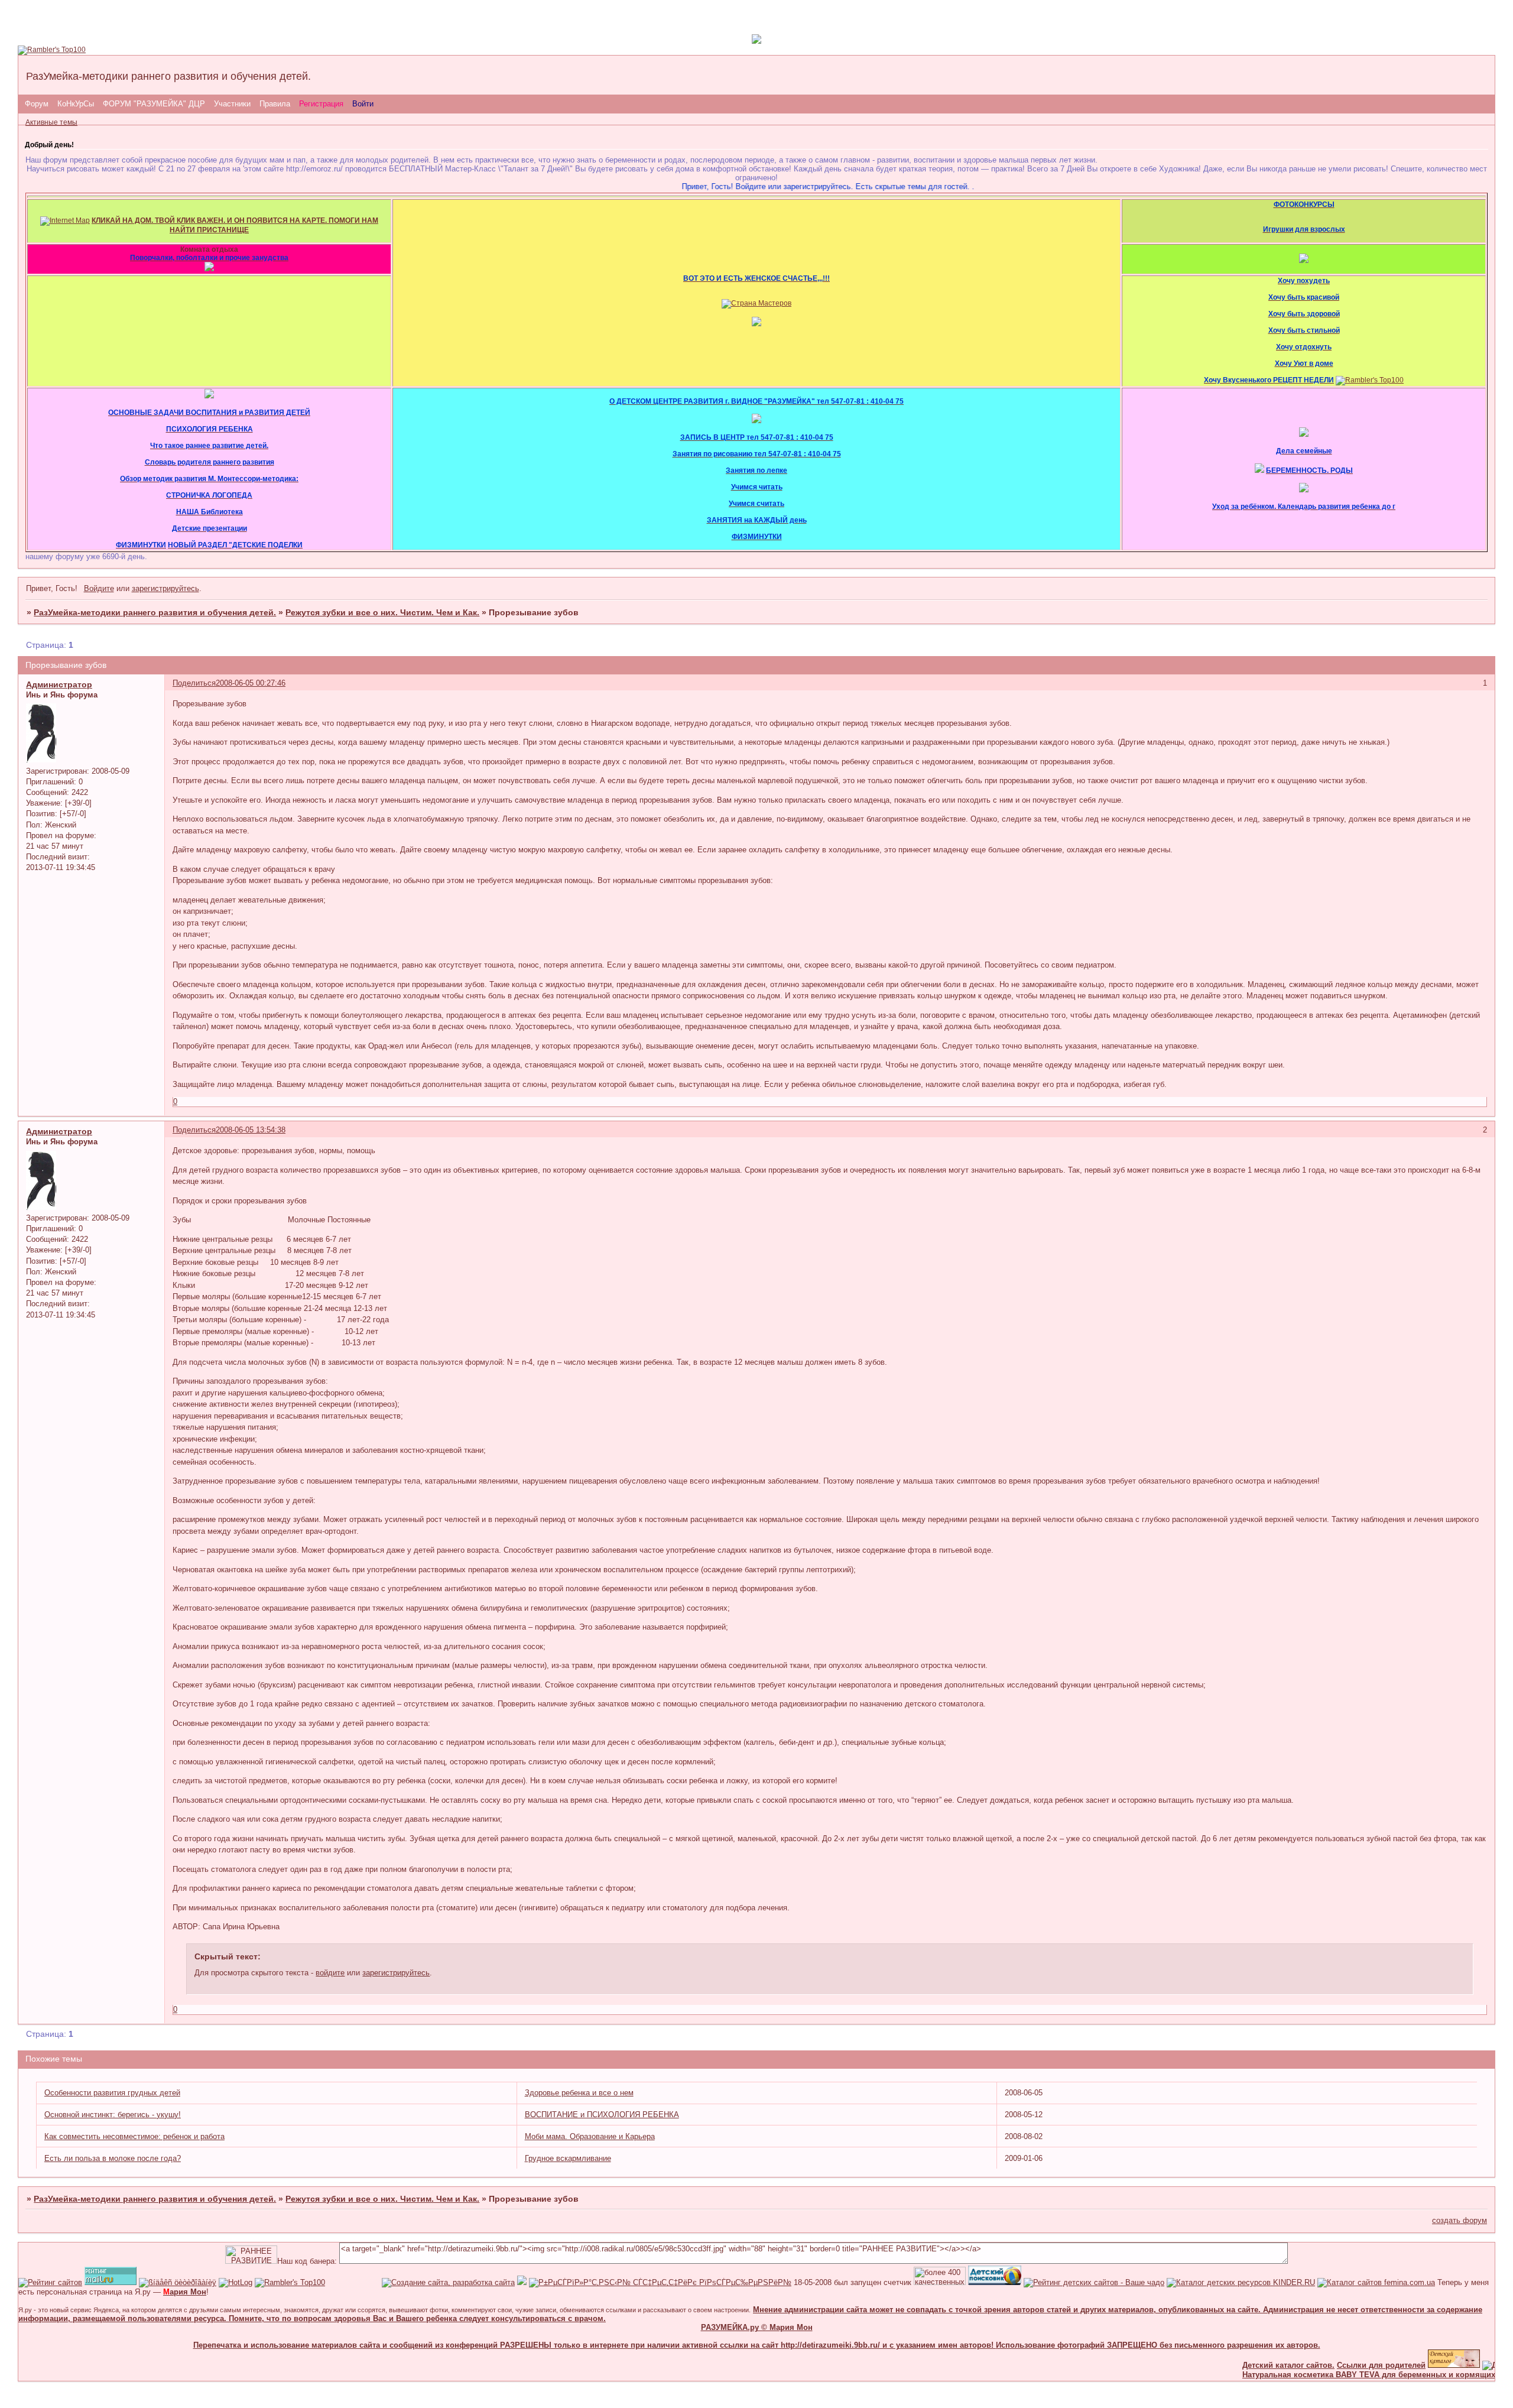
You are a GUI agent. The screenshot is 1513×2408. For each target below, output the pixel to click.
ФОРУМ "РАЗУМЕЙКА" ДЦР (154, 104)
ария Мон (185, 2292)
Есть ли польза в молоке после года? (113, 2158)
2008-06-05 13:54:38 (251, 1130)
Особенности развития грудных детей (112, 2093)
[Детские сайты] (1414, 2365)
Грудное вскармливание (568, 2158)
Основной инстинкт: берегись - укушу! (113, 2115)
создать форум (1460, 2220)
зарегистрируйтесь (165, 588)
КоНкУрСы (76, 104)
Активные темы (51, 122)
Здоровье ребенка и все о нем (579, 2093)
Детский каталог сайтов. (1248, 2365)
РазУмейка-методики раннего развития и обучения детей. (155, 612)
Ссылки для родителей (1341, 2365)
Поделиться (194, 683)
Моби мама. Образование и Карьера (590, 2136)
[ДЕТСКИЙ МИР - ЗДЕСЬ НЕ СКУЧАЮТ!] (522, 2282)
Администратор (59, 684)
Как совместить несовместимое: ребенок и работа (134, 2136)
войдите (330, 1973)
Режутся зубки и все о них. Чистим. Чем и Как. (382, 612)
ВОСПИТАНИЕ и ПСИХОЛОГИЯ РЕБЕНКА (602, 2115)
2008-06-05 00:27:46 (251, 683)
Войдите (99, 588)
